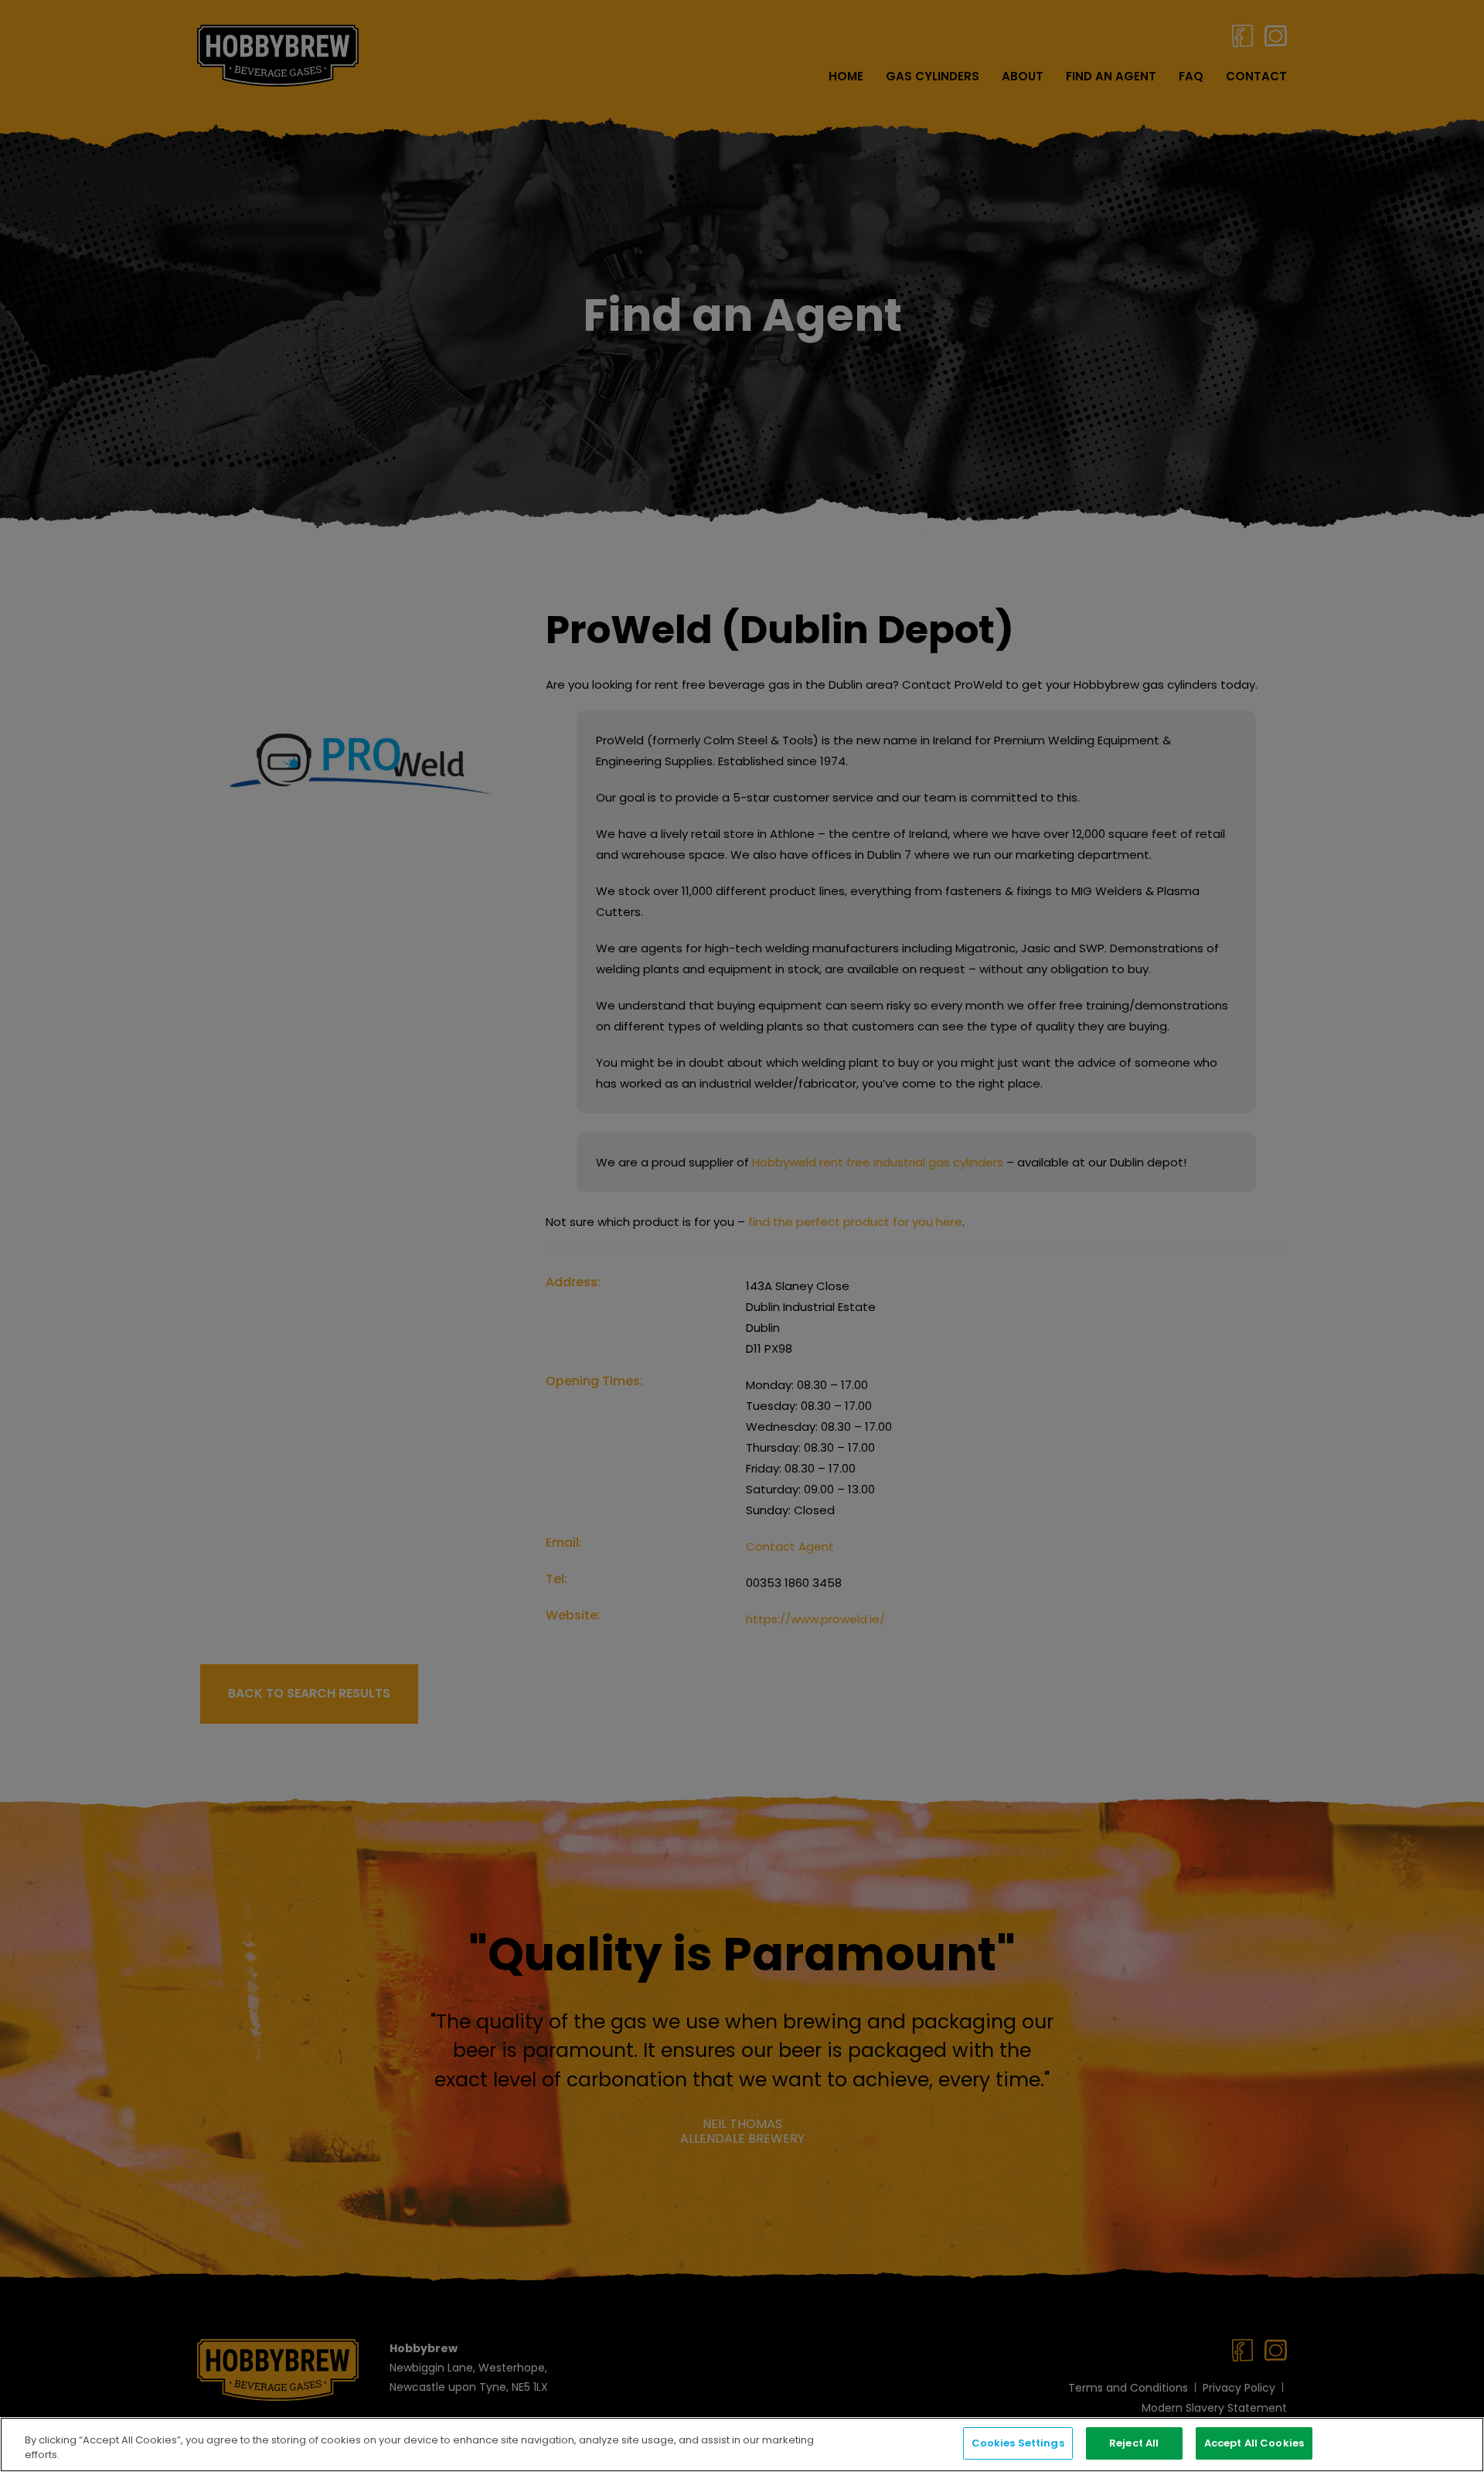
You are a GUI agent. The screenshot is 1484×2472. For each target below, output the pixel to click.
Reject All (1134, 2443)
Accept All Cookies (1254, 2443)
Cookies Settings (1018, 2443)
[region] (742, 2445)
